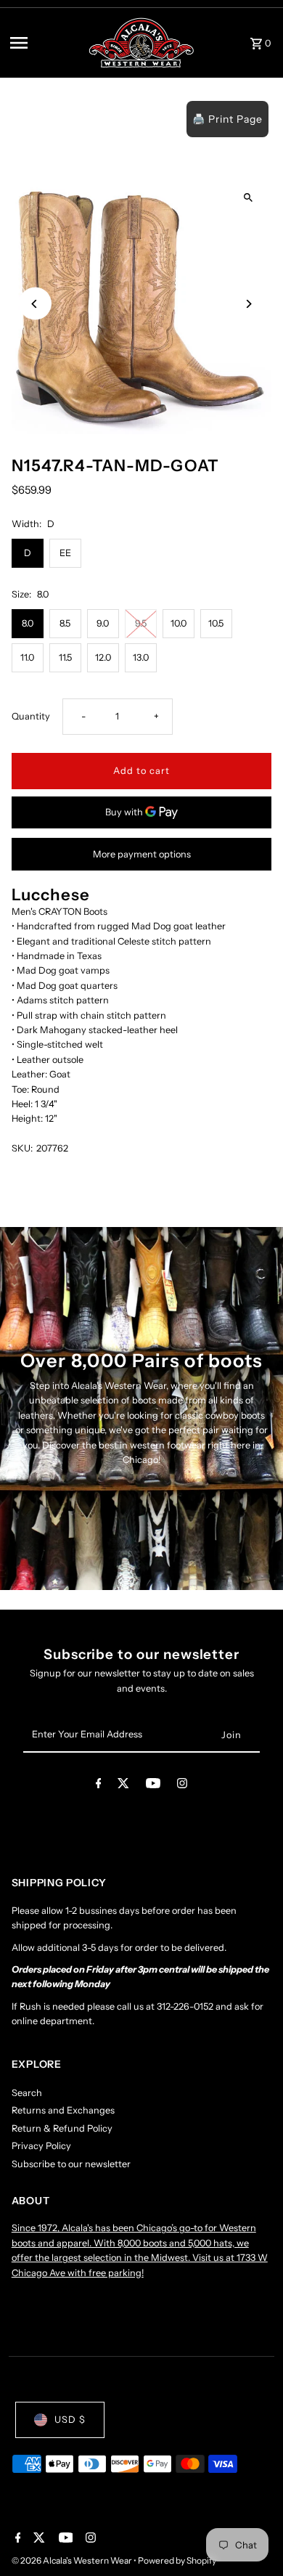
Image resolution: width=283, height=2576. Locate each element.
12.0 (103, 657)
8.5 (65, 623)
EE (65, 553)
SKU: (22, 1148)
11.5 (65, 657)
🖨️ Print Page (227, 119)
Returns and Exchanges (63, 2110)
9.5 (141, 623)
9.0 (103, 623)
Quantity (31, 716)
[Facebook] (99, 1786)
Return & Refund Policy (62, 2128)
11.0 (27, 657)
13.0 (141, 657)
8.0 (28, 623)
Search (27, 2093)
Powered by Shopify (177, 2560)
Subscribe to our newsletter (71, 2164)
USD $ (70, 2420)
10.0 (179, 623)
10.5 (216, 623)
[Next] (248, 304)
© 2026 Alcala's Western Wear (73, 2560)
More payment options (142, 854)
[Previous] (35, 304)
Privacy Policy (41, 2146)
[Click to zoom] (248, 197)
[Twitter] (123, 1786)
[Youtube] (153, 1786)
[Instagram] (182, 1786)
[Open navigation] (44, 43)
